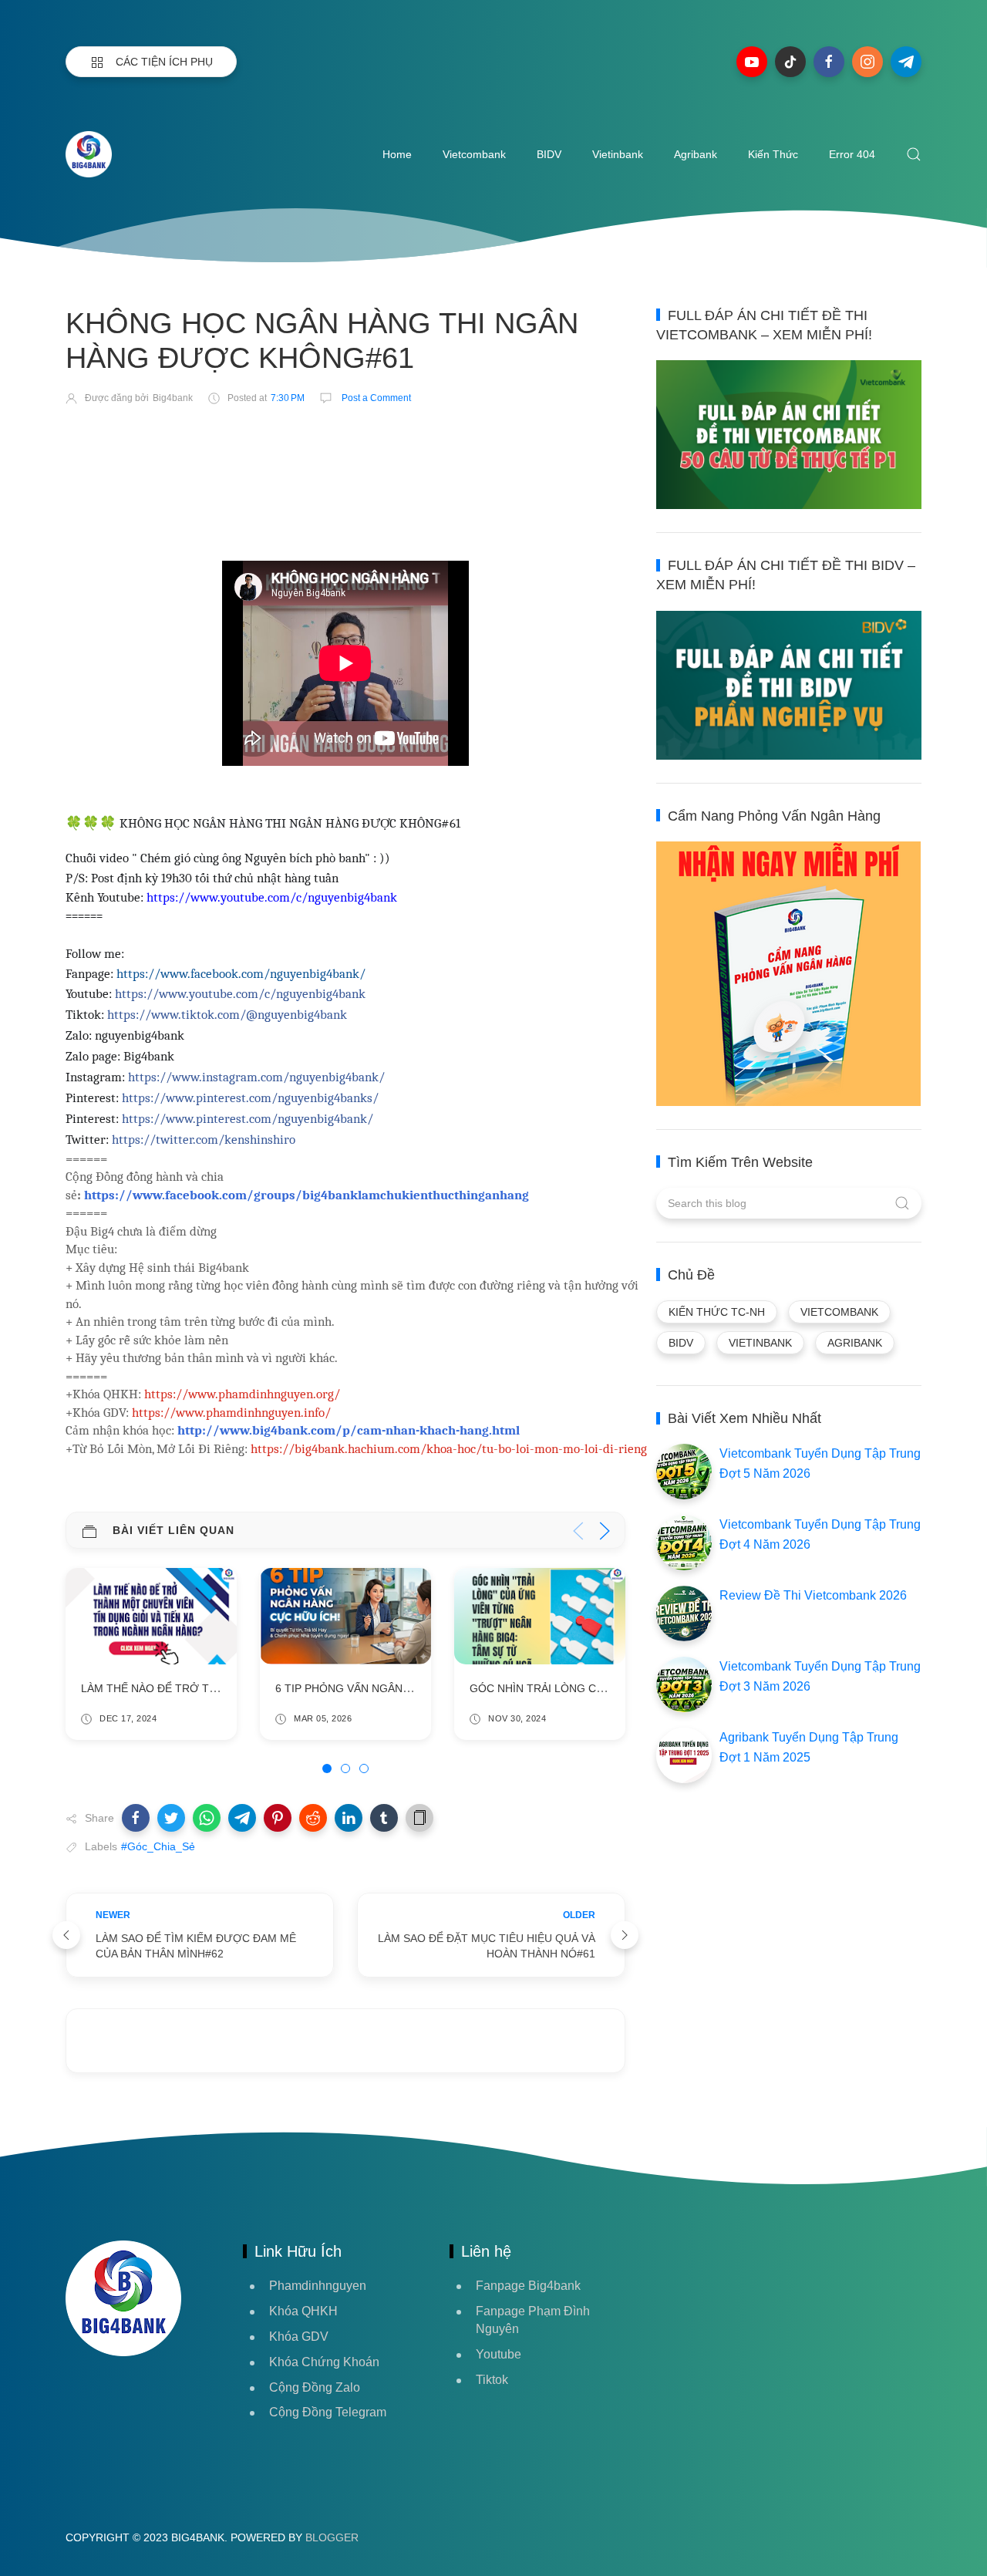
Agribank (696, 154)
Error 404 (852, 154)
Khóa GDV (299, 2337)
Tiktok (492, 2380)
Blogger (332, 2537)
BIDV (549, 154)
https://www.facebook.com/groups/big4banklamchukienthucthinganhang (307, 1195)
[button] (136, 1818)
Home (397, 154)
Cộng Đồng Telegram (328, 2412)
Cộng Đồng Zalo (315, 2387)
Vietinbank (618, 154)
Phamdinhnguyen (318, 2286)
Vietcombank (474, 154)
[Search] (914, 154)
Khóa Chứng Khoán (324, 2362)
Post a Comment (375, 398)
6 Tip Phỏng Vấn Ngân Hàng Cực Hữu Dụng (401, 1689)
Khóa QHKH (303, 2311)
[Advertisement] (346, 463)
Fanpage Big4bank (528, 2286)
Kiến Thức (773, 154)
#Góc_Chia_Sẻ (158, 1846)
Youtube (499, 2354)
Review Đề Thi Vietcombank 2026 (813, 1595)
